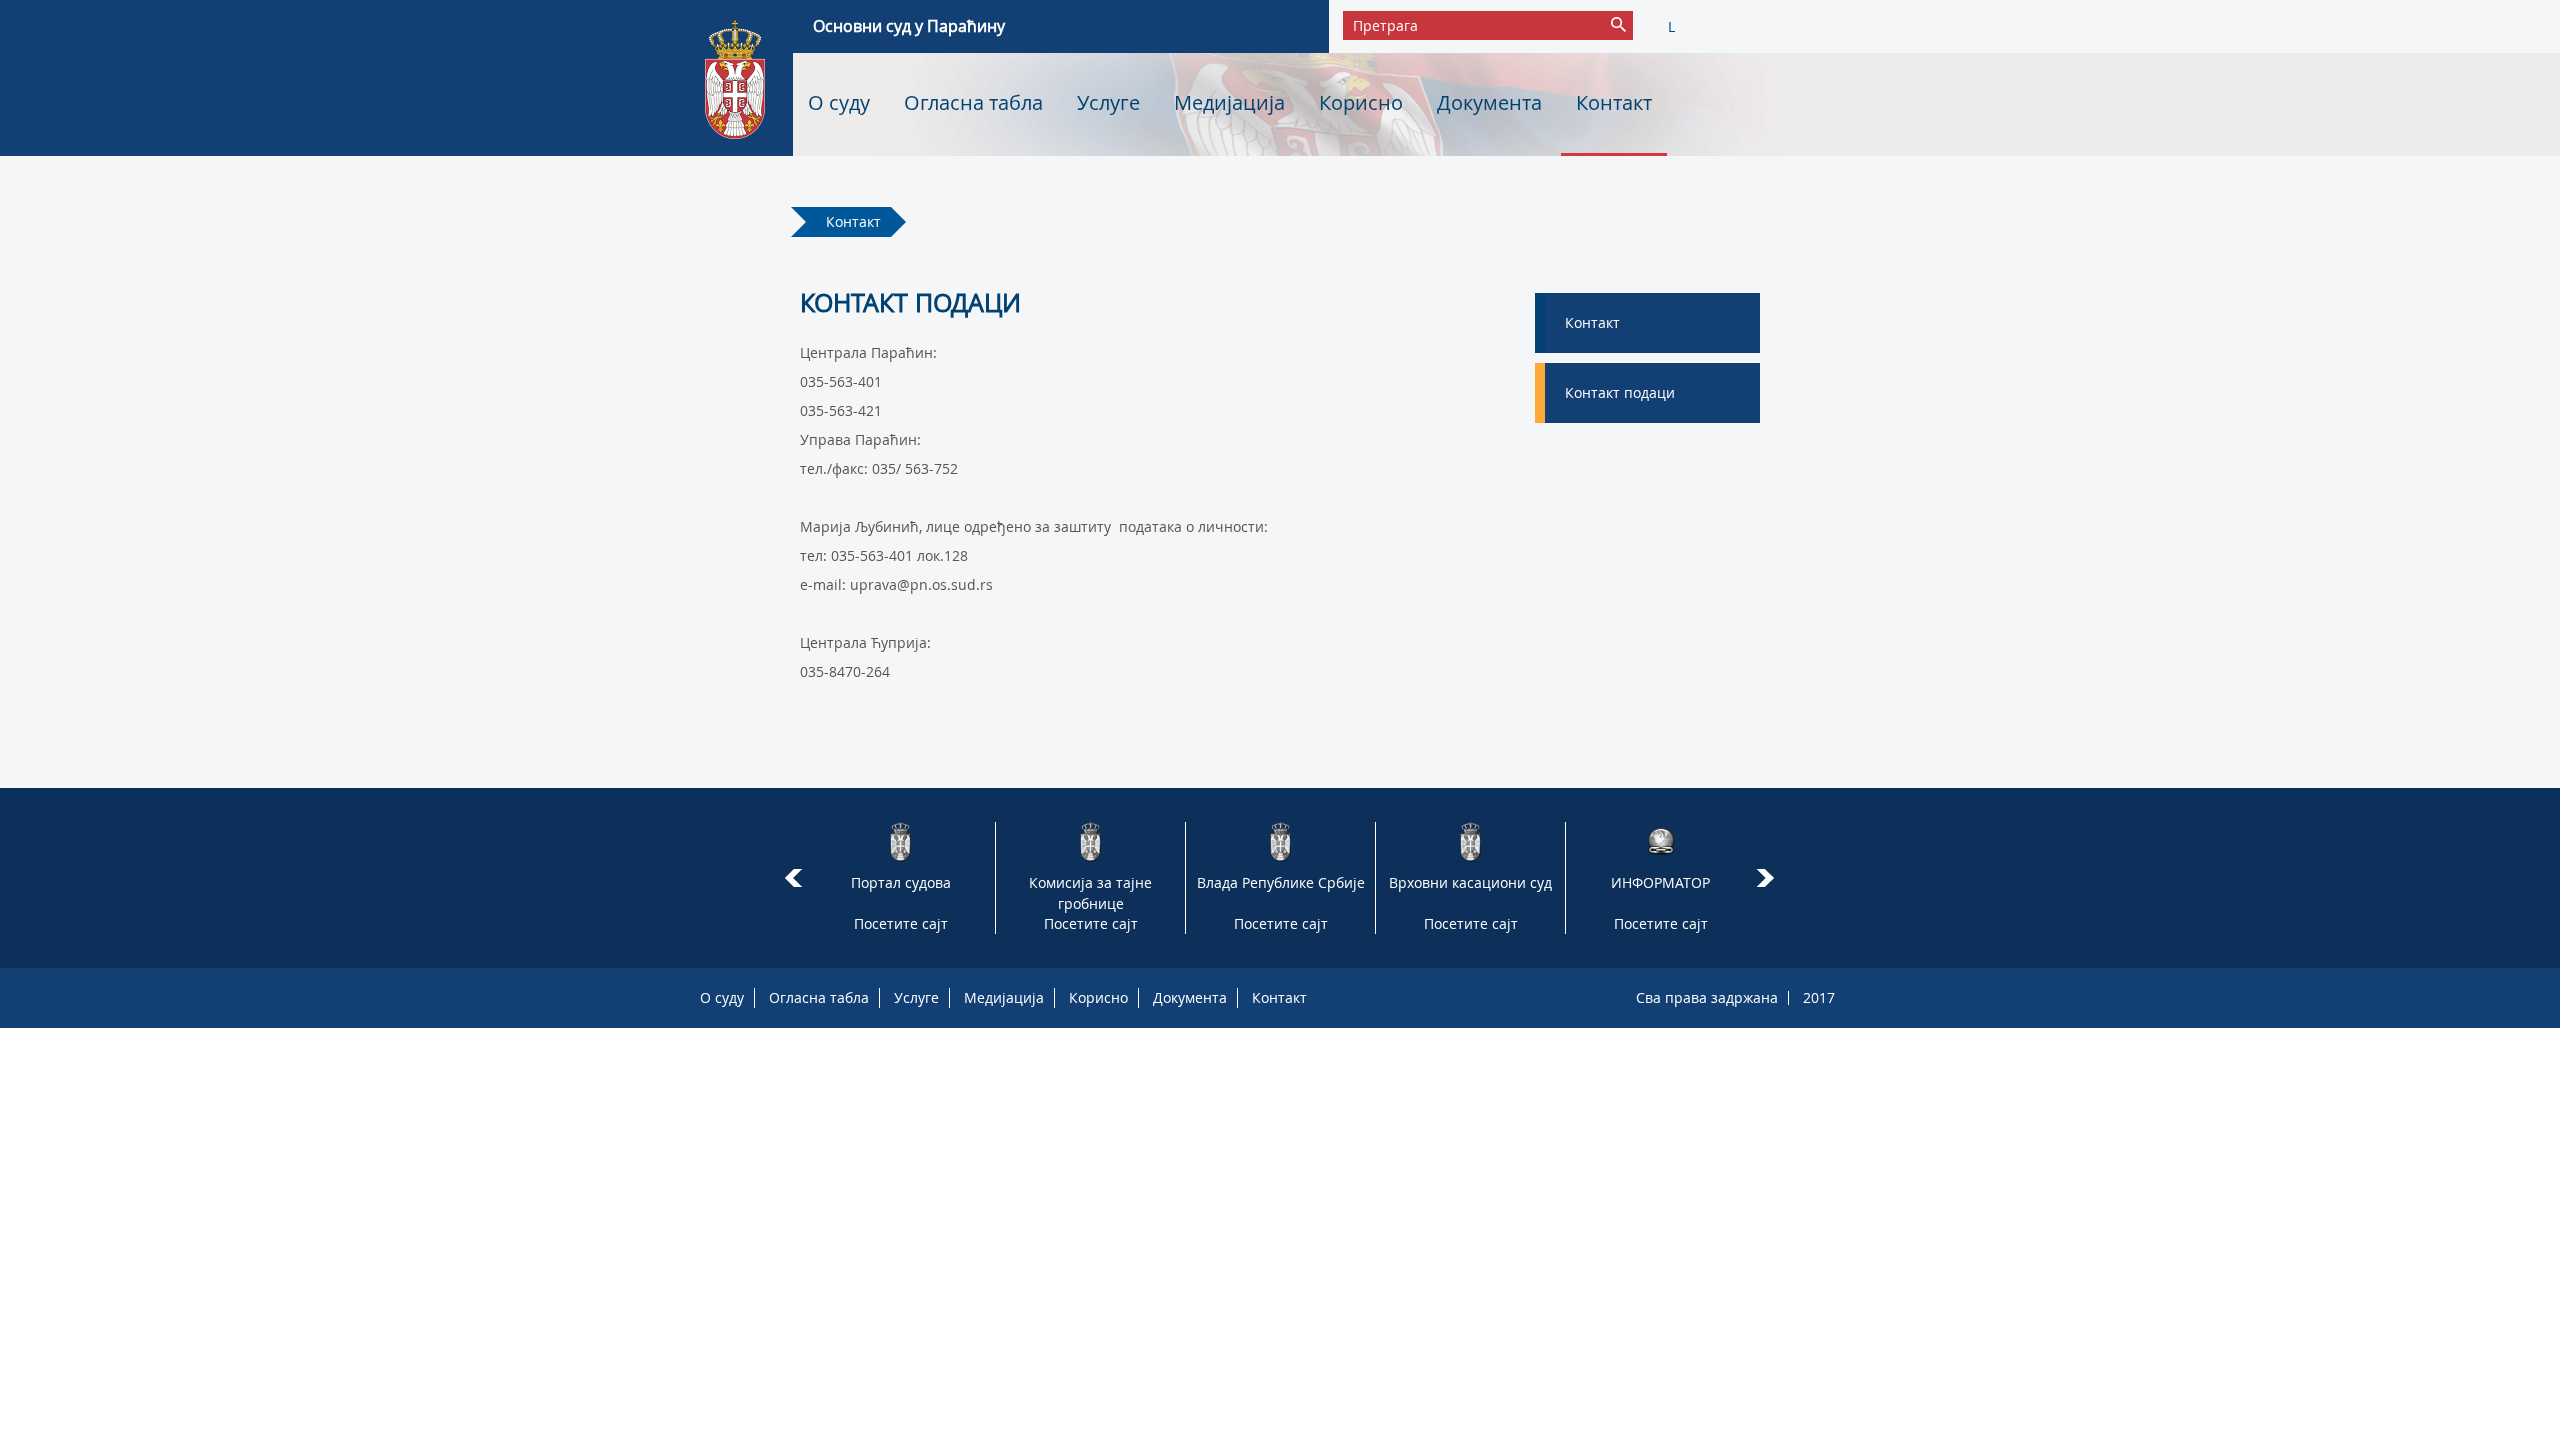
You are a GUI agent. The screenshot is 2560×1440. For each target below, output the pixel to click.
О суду (839, 102)
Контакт (1614, 102)
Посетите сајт (901, 923)
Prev (793, 878)
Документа (1489, 102)
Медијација (1229, 102)
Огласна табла (973, 102)
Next (1768, 878)
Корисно (1361, 102)
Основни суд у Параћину (909, 26)
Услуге (1108, 102)
